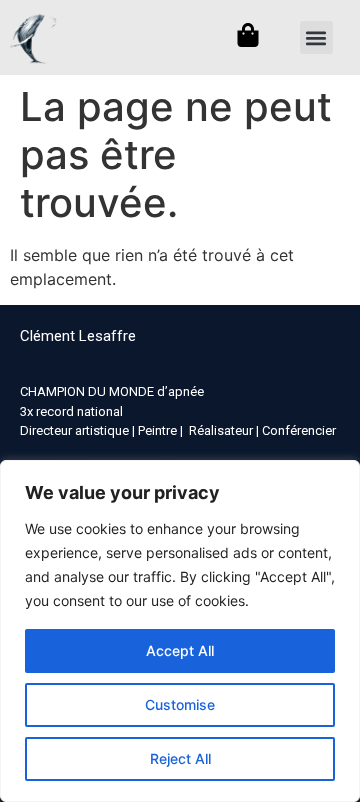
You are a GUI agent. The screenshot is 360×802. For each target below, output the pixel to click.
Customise (180, 704)
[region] (180, 631)
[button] (316, 37)
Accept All (180, 650)
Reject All (180, 758)
